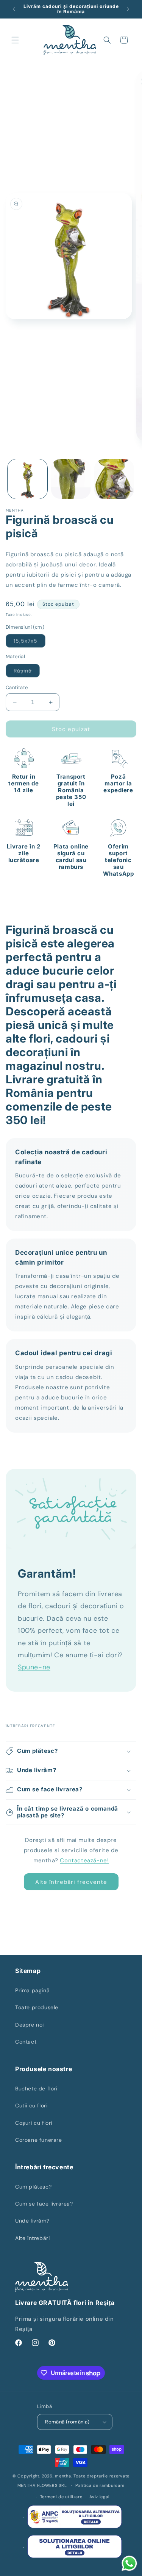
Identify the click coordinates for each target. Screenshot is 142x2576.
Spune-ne (34, 1667)
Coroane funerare (39, 2140)
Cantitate (17, 687)
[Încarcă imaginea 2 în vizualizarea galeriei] (71, 479)
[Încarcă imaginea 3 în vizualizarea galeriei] (114, 479)
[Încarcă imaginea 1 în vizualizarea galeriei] (27, 479)
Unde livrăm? (32, 2221)
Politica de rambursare (100, 2485)
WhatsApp (119, 874)
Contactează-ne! (84, 1860)
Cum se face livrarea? (44, 2204)
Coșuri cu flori (34, 2123)
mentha (63, 2476)
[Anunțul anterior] (14, 9)
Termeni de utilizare (61, 2497)
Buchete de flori (36, 2089)
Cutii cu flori (31, 2106)
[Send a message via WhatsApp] (129, 2563)
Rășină (27, 672)
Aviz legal (99, 2497)
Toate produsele (37, 2007)
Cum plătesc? (33, 2187)
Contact (26, 2042)
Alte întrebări (32, 2238)
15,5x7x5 (30, 642)
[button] (15, 40)
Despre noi (30, 2025)
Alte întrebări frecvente (71, 1882)
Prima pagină (32, 1990)
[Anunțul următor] (128, 9)
